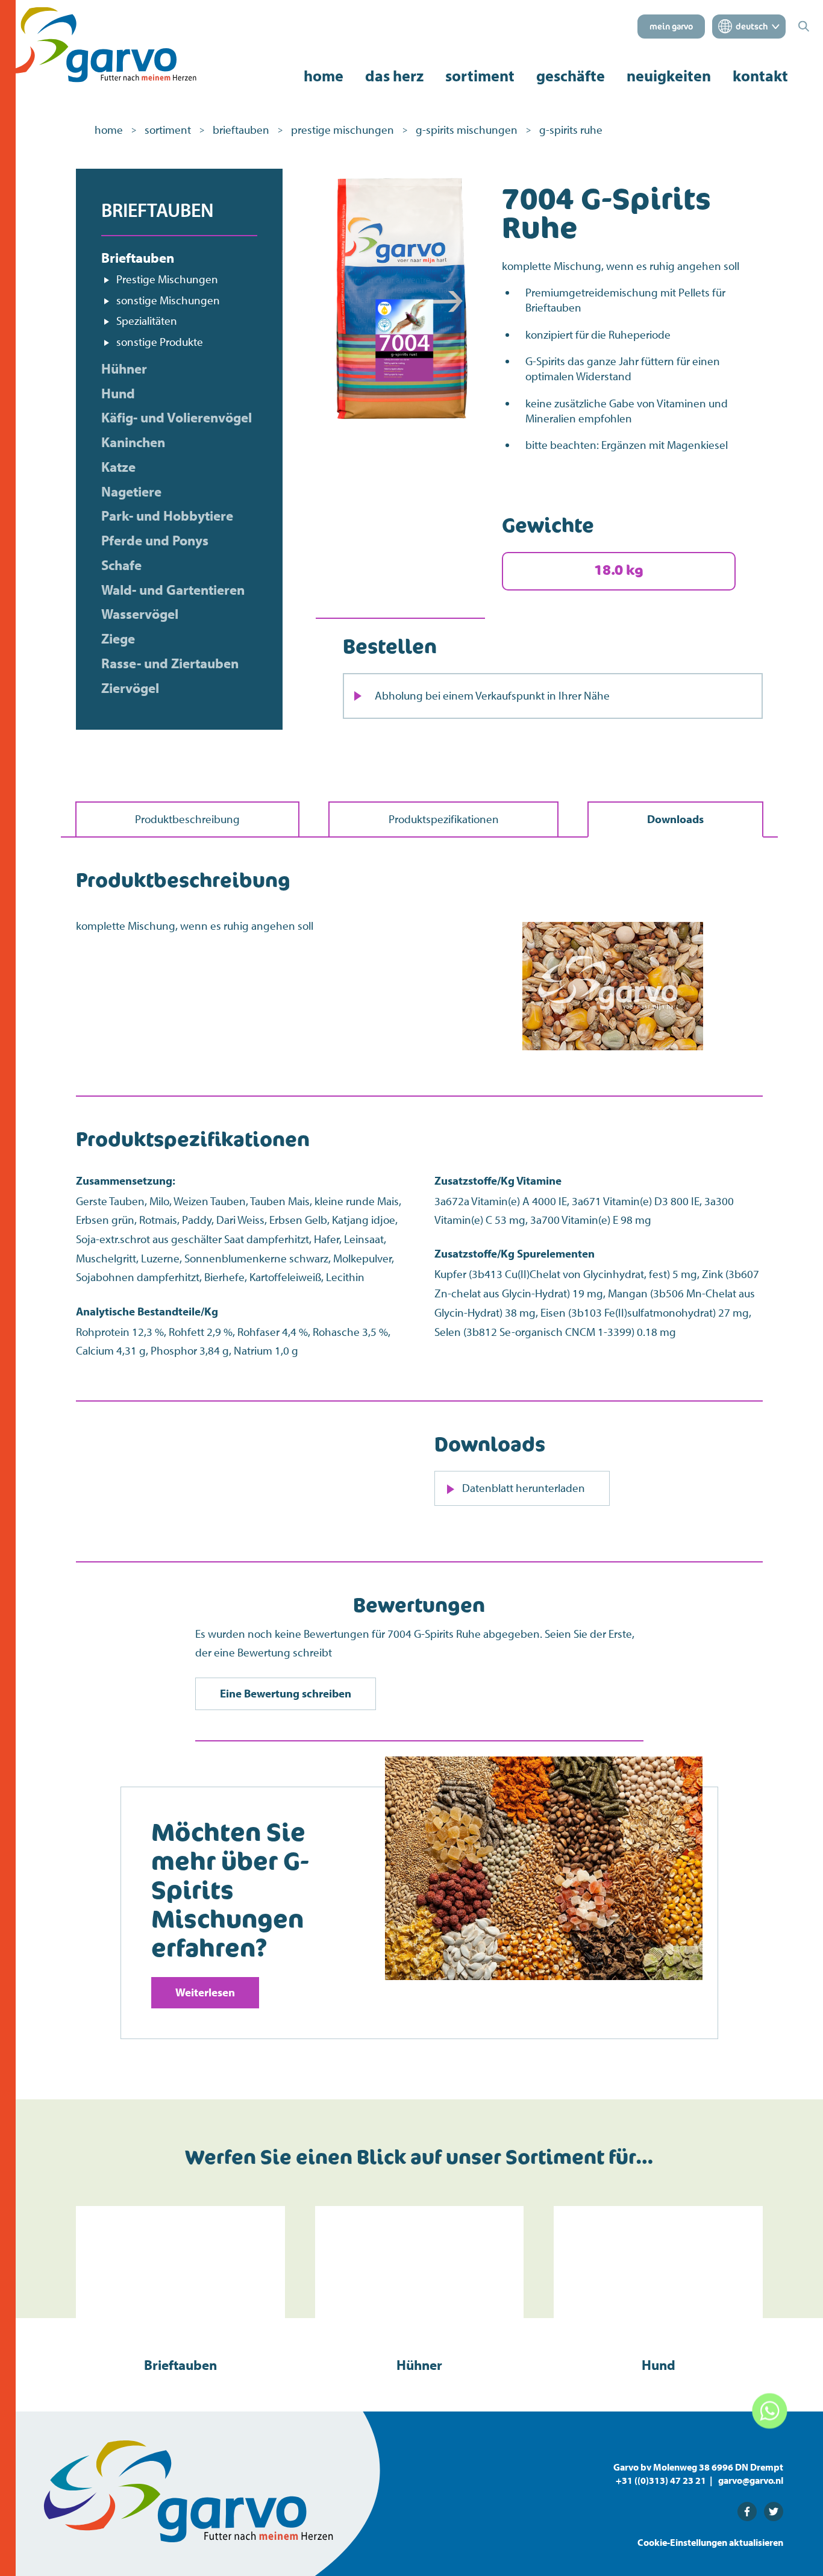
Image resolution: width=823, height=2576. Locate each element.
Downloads (675, 819)
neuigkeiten (669, 76)
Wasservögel (140, 614)
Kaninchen (133, 442)
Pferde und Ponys (155, 541)
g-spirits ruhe (571, 130)
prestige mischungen (343, 130)
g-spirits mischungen (467, 130)
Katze (118, 467)
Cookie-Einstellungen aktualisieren (710, 2542)
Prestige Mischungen (167, 279)
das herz (394, 76)
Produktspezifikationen (444, 819)
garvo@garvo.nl (751, 2480)
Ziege (118, 639)
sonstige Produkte (160, 342)
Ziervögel (130, 688)
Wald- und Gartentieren (173, 590)
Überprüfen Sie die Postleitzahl (431, 918)
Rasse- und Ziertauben (170, 663)
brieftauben (241, 130)
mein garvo (671, 27)
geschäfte (571, 76)
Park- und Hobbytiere (167, 516)
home (324, 76)
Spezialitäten (147, 321)
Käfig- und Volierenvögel (177, 418)
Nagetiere (131, 492)
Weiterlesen (205, 1992)
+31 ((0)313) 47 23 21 (661, 2480)
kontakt (760, 76)
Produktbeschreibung (187, 819)
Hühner (124, 369)
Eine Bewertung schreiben (286, 1693)
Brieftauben (138, 258)
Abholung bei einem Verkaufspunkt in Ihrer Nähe (492, 695)
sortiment (480, 76)
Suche (569, 945)
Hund (118, 393)
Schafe (121, 565)
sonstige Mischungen (168, 300)
